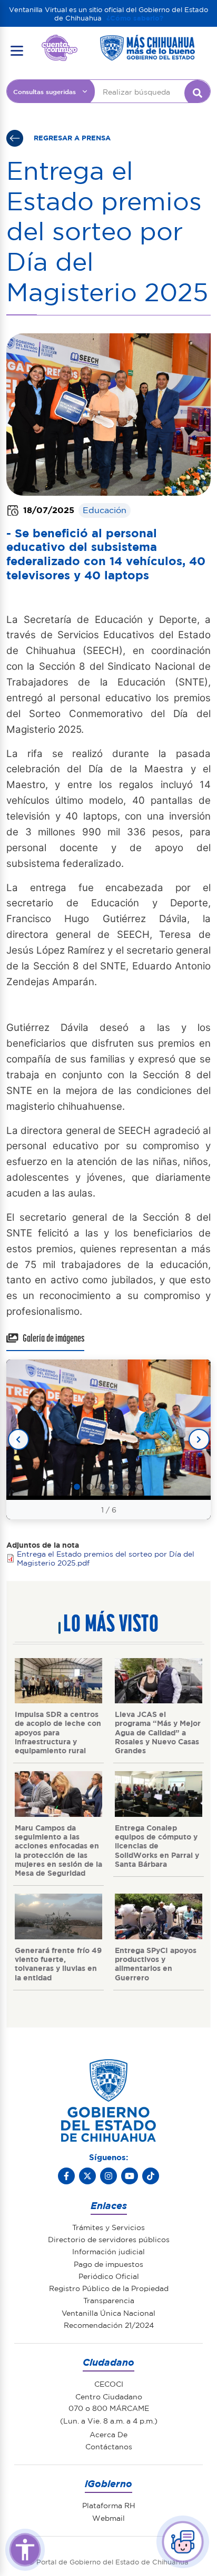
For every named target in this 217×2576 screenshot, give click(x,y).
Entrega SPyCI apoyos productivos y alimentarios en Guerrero (156, 1964)
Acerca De (108, 2434)
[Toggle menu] (17, 50)
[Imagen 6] (140, 1487)
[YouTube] (130, 2176)
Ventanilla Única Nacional (108, 2313)
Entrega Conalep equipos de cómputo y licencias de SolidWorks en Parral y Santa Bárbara (157, 1846)
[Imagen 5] (127, 1487)
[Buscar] (198, 93)
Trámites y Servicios (108, 2227)
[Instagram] (108, 2176)
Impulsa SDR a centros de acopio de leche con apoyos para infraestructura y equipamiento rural (58, 1732)
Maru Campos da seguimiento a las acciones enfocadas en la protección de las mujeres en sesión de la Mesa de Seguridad (58, 1850)
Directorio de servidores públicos (109, 2239)
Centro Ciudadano (109, 2396)
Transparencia (109, 2300)
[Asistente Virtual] (183, 2542)
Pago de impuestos (108, 2264)
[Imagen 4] (115, 1487)
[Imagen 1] (77, 1487)
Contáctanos (109, 2446)
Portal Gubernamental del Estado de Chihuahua (60, 43)
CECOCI (109, 2384)
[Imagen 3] (102, 1487)
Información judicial (108, 2251)
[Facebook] (66, 2176)
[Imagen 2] (90, 1487)
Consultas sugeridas (45, 91)
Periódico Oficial (109, 2276)
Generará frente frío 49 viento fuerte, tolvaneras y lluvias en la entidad (58, 1964)
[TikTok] (151, 2176)
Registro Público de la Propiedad (109, 2288)
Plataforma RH (109, 2505)
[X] (87, 2176)
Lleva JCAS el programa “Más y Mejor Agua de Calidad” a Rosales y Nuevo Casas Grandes (158, 1732)
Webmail (108, 2518)
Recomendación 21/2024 (109, 2325)
